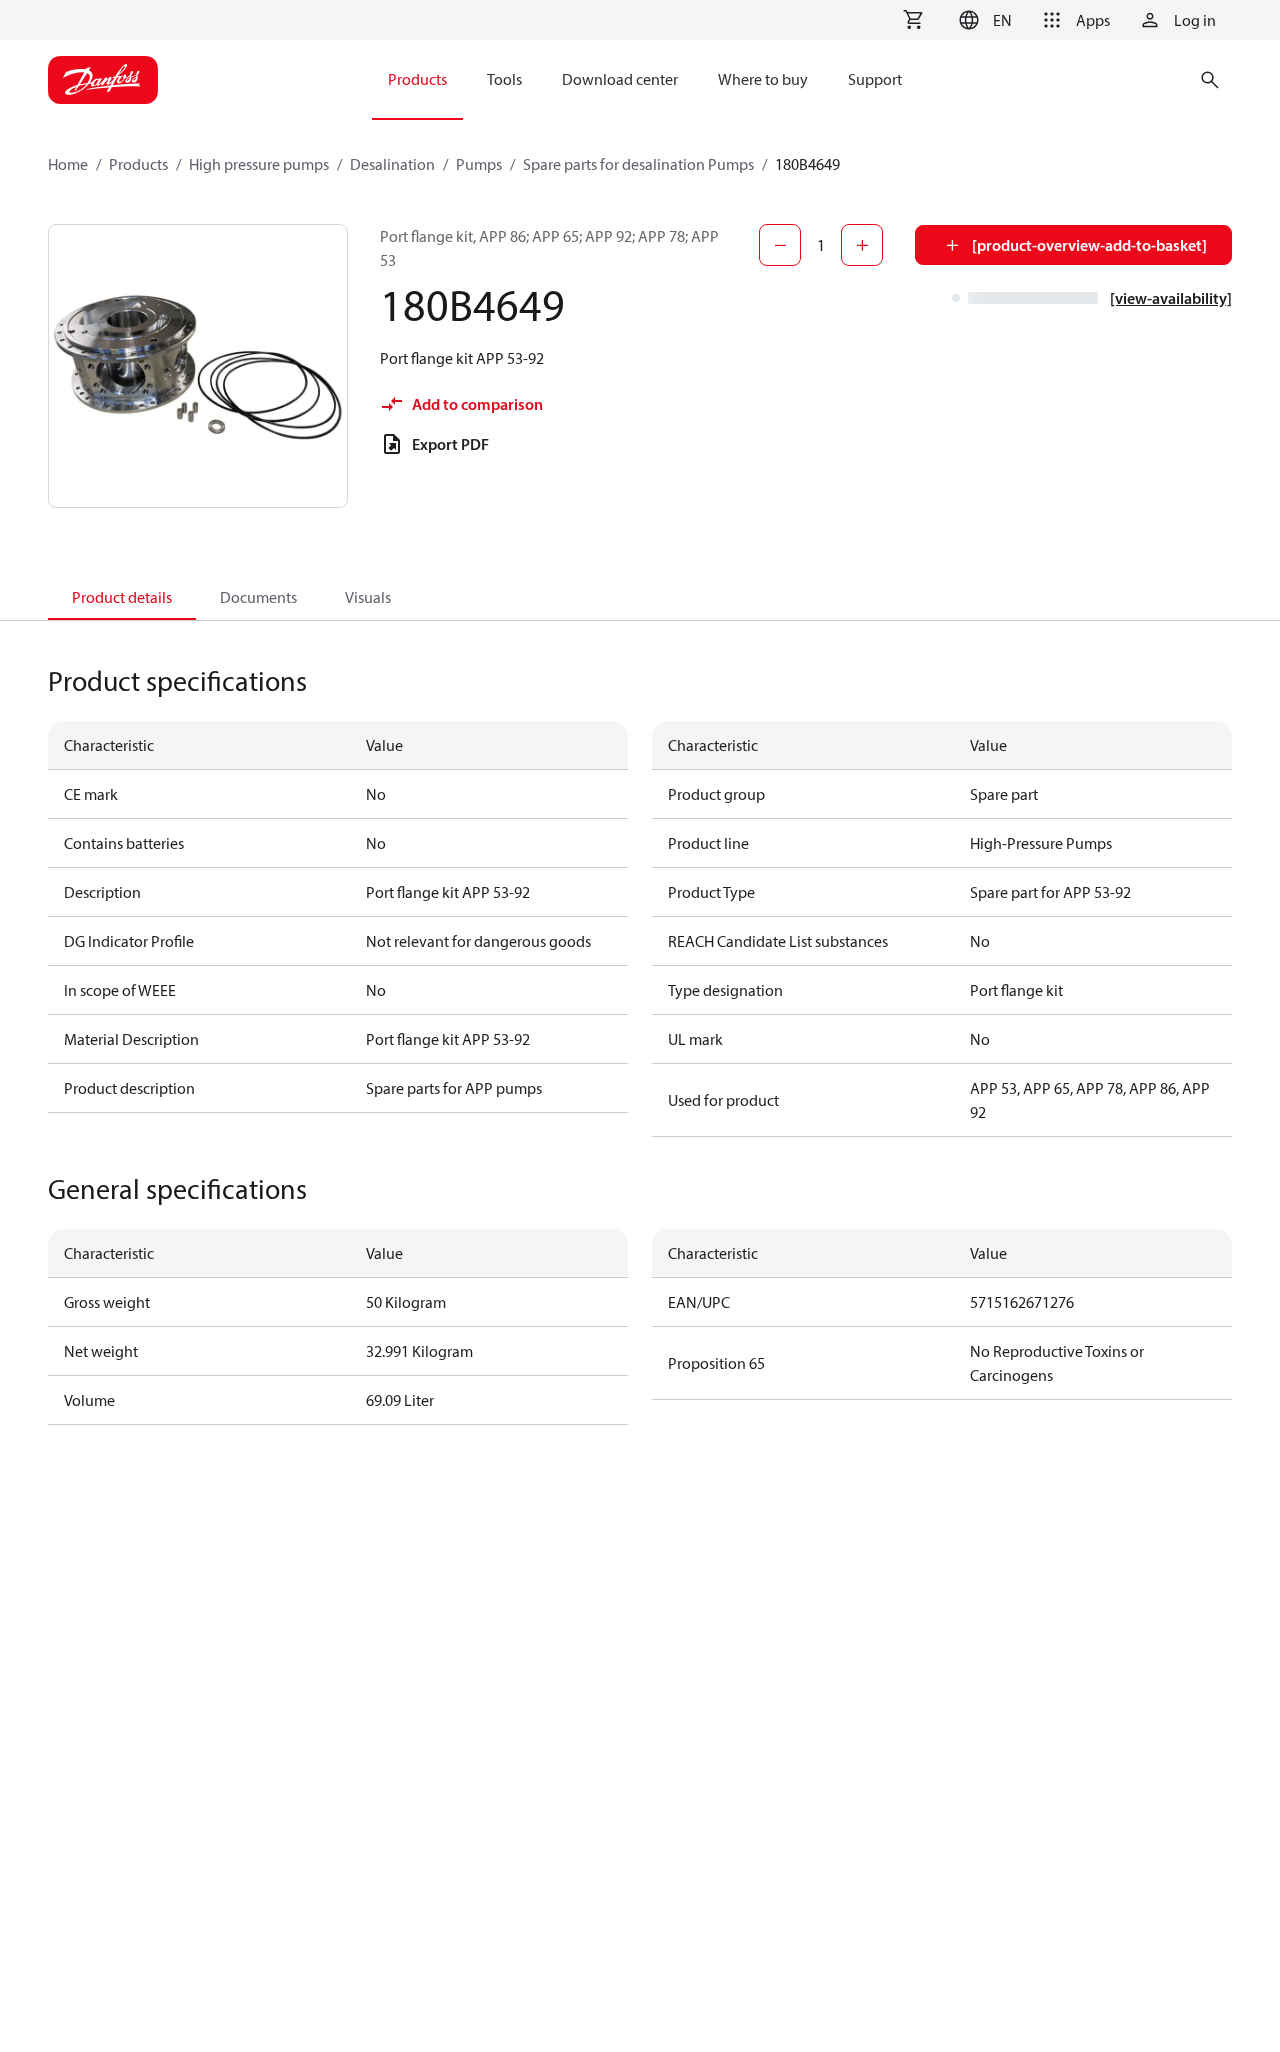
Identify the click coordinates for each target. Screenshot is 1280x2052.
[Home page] (103, 80)
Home (68, 164)
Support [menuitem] (875, 79)
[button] (982, 20)
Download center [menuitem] (620, 79)
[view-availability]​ (1171, 298)
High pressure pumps (259, 164)
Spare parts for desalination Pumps (638, 164)
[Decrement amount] (780, 245)
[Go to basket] (913, 20)
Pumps (479, 164)
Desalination (392, 164)
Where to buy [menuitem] (763, 79)
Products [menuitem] (417, 79)
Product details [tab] (122, 597)
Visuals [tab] (368, 597)
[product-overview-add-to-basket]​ (1089, 245)
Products (138, 164)
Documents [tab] (258, 597)
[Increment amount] (862, 245)
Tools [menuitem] (504, 79)
